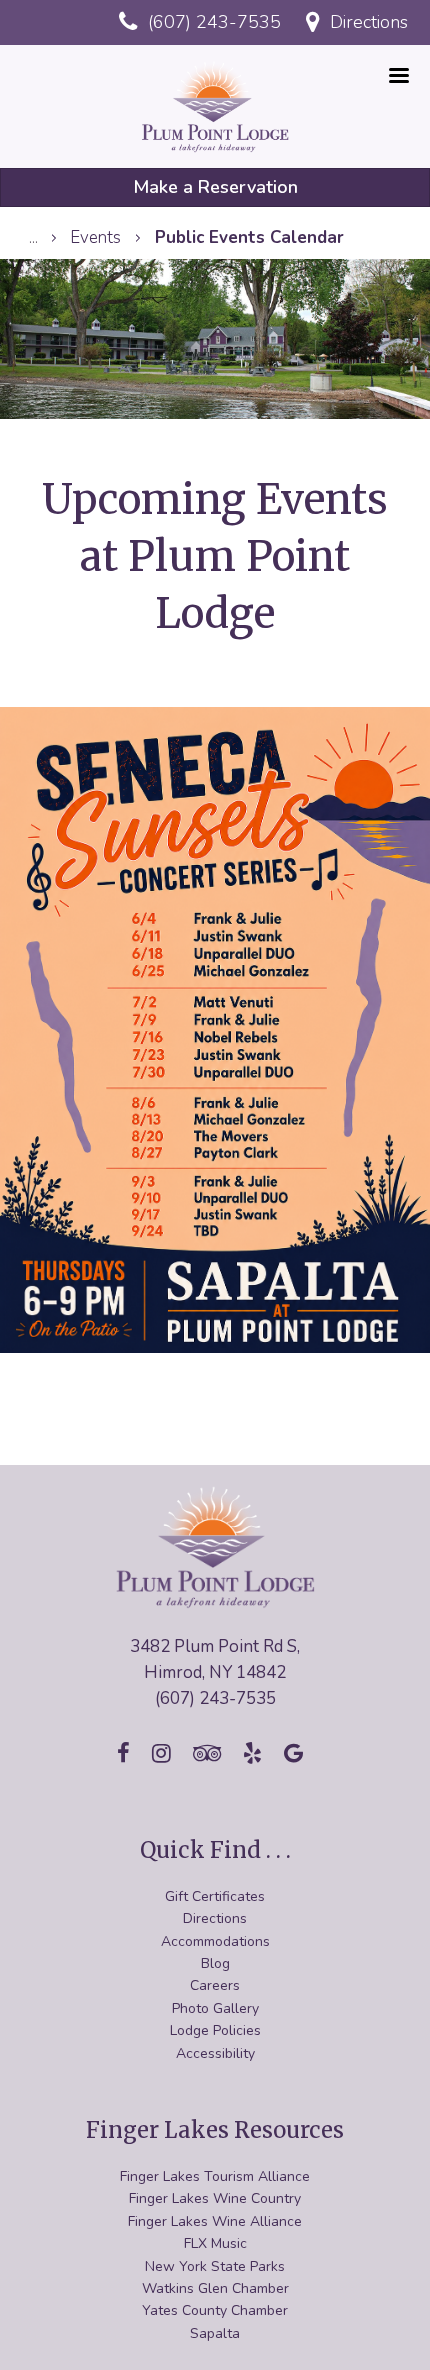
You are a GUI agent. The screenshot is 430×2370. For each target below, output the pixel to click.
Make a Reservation (215, 187)
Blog (215, 1963)
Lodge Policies (215, 2030)
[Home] (215, 105)
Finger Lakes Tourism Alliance (215, 2176)
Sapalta (215, 2333)
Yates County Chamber (215, 2310)
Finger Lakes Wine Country (215, 2198)
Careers (215, 1985)
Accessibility (215, 2053)
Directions (215, 1918)
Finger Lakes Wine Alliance (215, 2221)
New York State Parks (215, 2266)
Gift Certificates (215, 1896)
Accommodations (215, 1941)
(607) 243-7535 (212, 22)
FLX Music (215, 2243)
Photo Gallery (215, 2008)
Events (95, 237)
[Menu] (398, 77)
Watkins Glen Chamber (215, 2288)
